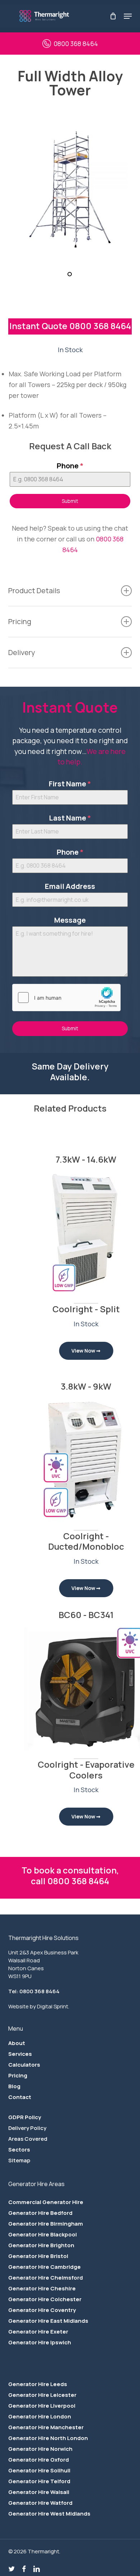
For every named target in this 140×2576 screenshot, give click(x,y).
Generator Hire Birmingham (46, 2224)
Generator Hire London (40, 2416)
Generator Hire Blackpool (43, 2234)
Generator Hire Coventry (42, 2310)
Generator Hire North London (48, 2438)
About (17, 2043)
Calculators (24, 2065)
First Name (70, 784)
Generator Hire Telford (39, 2481)
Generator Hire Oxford (39, 2460)
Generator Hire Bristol (38, 2256)
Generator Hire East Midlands (48, 2321)
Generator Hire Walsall (39, 2492)
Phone (70, 466)
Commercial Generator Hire (46, 2202)
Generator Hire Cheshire (42, 2288)
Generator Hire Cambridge (45, 2267)
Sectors (19, 2150)
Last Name (70, 818)
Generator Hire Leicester (42, 2395)
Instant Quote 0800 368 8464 (70, 326)
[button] (128, 16)
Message (70, 920)
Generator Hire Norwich (40, 2449)
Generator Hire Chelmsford (46, 2278)
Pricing (18, 2075)
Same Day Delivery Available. (70, 1071)
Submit (70, 501)
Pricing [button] (20, 621)
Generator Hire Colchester (45, 2299)
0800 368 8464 (76, 44)
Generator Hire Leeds (38, 2384)
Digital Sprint (53, 2006)
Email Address (70, 886)
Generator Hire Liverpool (42, 2406)
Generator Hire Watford (40, 2503)
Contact (20, 2097)
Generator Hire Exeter (38, 2332)
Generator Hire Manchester (46, 2427)
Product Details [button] (34, 590)
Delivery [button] (22, 652)
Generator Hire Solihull (39, 2470)
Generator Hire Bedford (40, 2213)
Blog (14, 2086)
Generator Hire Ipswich (40, 2342)
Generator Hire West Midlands (49, 2514)
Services (20, 2054)
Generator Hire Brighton (41, 2245)
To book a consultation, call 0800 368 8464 (70, 1875)
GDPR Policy (25, 2117)
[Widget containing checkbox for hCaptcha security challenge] (66, 998)
